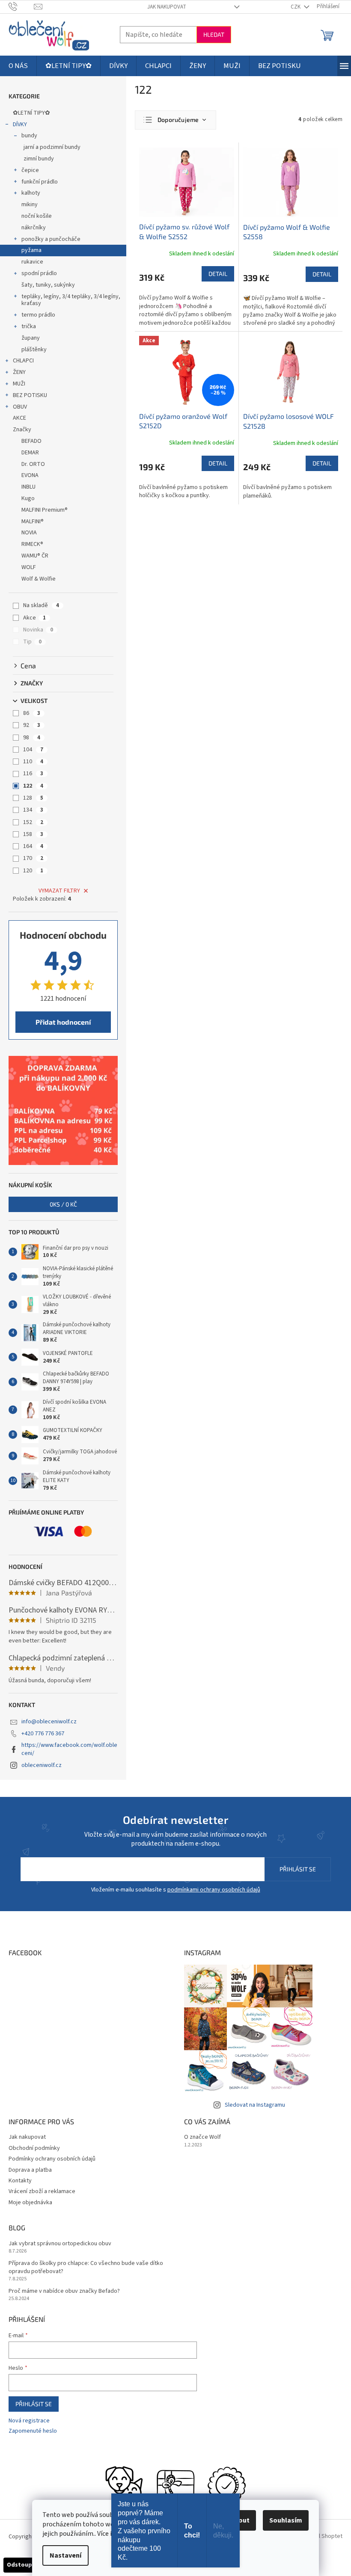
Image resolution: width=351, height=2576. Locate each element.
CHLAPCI (23, 361)
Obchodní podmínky (34, 2148)
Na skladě (41, 605)
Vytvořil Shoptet (322, 2537)
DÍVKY (20, 125)
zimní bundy (39, 159)
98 (32, 738)
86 (32, 713)
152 (33, 822)
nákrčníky (34, 228)
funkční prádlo (40, 182)
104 (33, 750)
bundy (29, 136)
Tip (32, 642)
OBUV (20, 407)
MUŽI (19, 384)
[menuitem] (18, 66)
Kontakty (20, 2181)
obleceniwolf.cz (42, 1765)
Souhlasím (286, 2520)
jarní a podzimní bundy (52, 147)
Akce (34, 618)
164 (33, 846)
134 (33, 810)
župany (31, 338)
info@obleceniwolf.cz (49, 1722)
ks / (63, 1204)
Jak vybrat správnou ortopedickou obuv (60, 2244)
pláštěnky (34, 350)
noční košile (37, 216)
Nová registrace (29, 2421)
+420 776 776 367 (43, 1734)
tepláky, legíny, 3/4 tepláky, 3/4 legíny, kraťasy (71, 300)
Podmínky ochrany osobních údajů (52, 2159)
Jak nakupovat (167, 7)
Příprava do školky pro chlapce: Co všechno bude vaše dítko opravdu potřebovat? (86, 2268)
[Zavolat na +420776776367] (21, 6)
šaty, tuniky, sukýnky (48, 285)
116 (33, 774)
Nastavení (65, 2555)
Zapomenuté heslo (33, 2431)
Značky (22, 430)
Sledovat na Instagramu (255, 2105)
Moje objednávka (30, 2202)
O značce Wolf (202, 2137)
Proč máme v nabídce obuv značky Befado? (64, 2291)
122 (33, 786)
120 (33, 871)
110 (33, 762)
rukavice (32, 262)
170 (33, 858)
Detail (218, 274)
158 (33, 834)
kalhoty (31, 193)
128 (33, 798)
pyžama (31, 250)
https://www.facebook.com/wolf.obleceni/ (69, 1749)
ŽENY (19, 372)
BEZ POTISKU (30, 395)
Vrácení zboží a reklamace (42, 2191)
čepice (30, 170)
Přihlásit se (298, 1869)
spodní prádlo (39, 273)
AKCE (19, 418)
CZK (296, 7)
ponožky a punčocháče (51, 239)
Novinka (38, 630)
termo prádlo (38, 315)
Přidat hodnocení (63, 1022)
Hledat (214, 34)
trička (29, 326)
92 (32, 725)
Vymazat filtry (59, 891)
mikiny (30, 205)
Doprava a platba (30, 2170)
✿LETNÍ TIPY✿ (31, 113)
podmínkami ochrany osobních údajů (214, 1890)
